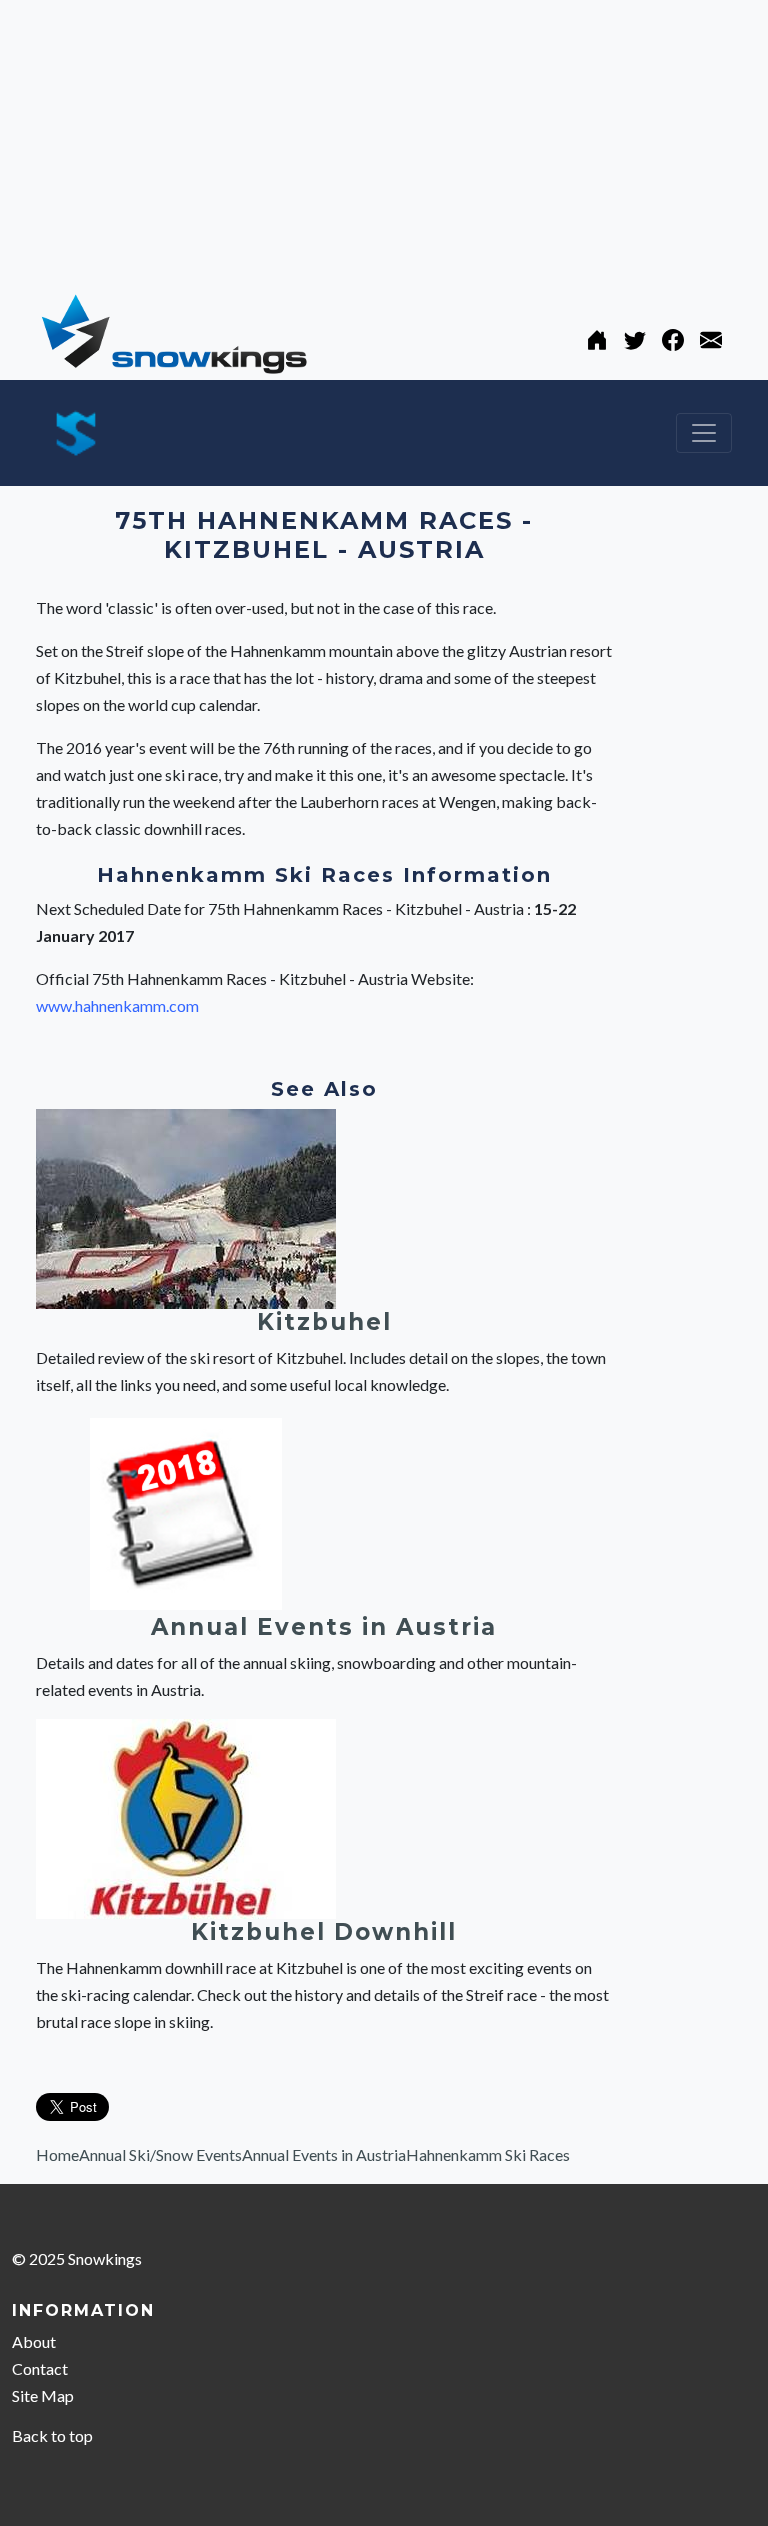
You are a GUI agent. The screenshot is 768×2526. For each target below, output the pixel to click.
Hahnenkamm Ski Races (488, 2154)
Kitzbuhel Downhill (324, 1932)
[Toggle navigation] (704, 433)
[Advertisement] (384, 140)
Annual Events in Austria (324, 1627)
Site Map (43, 2395)
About (34, 2341)
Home (57, 2154)
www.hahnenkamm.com (117, 1005)
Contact (40, 2368)
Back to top (52, 2435)
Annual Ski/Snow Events (160, 2154)
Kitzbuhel (324, 1322)
